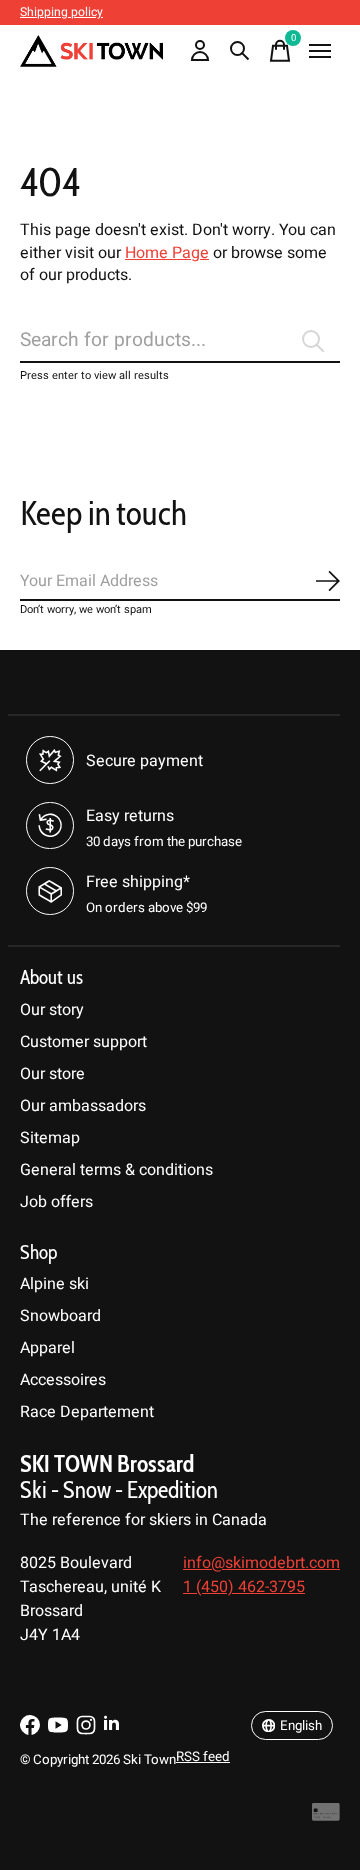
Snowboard (60, 1316)
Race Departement (87, 1412)
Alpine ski (54, 1284)
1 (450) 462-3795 (244, 1587)
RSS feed (203, 1757)
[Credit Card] (326, 1817)
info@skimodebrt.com (261, 1563)
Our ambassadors (83, 1106)
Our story (52, 1010)
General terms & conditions (116, 1170)
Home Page (167, 253)
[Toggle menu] (320, 51)
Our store (52, 1074)
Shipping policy (61, 12)
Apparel (47, 1348)
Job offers (56, 1202)
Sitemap (50, 1138)
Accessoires (63, 1380)
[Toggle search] (240, 51)
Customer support (83, 1042)
